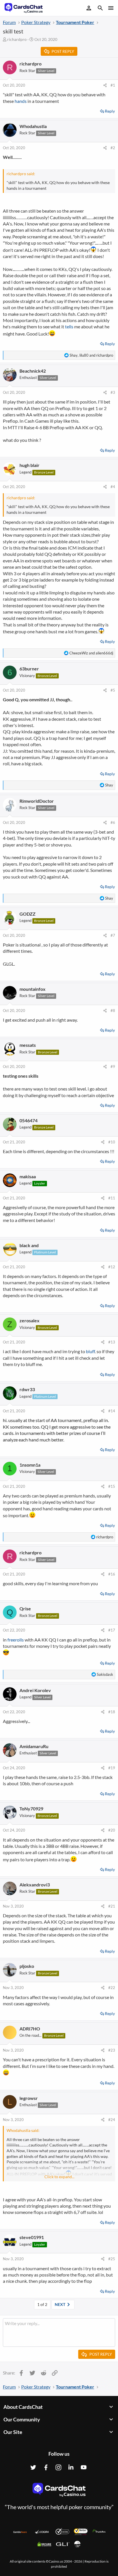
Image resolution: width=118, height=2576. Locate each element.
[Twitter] (33, 2467)
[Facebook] (46, 2467)
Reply (110, 111)
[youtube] (84, 2467)
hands (21, 101)
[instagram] (58, 2467)
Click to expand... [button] (59, 2177)
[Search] (100, 9)
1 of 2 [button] (42, 2304)
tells (69, 327)
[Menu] (110, 8)
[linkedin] (71, 2467)
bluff (90, 1351)
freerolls (16, 1640)
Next (60, 2304)
